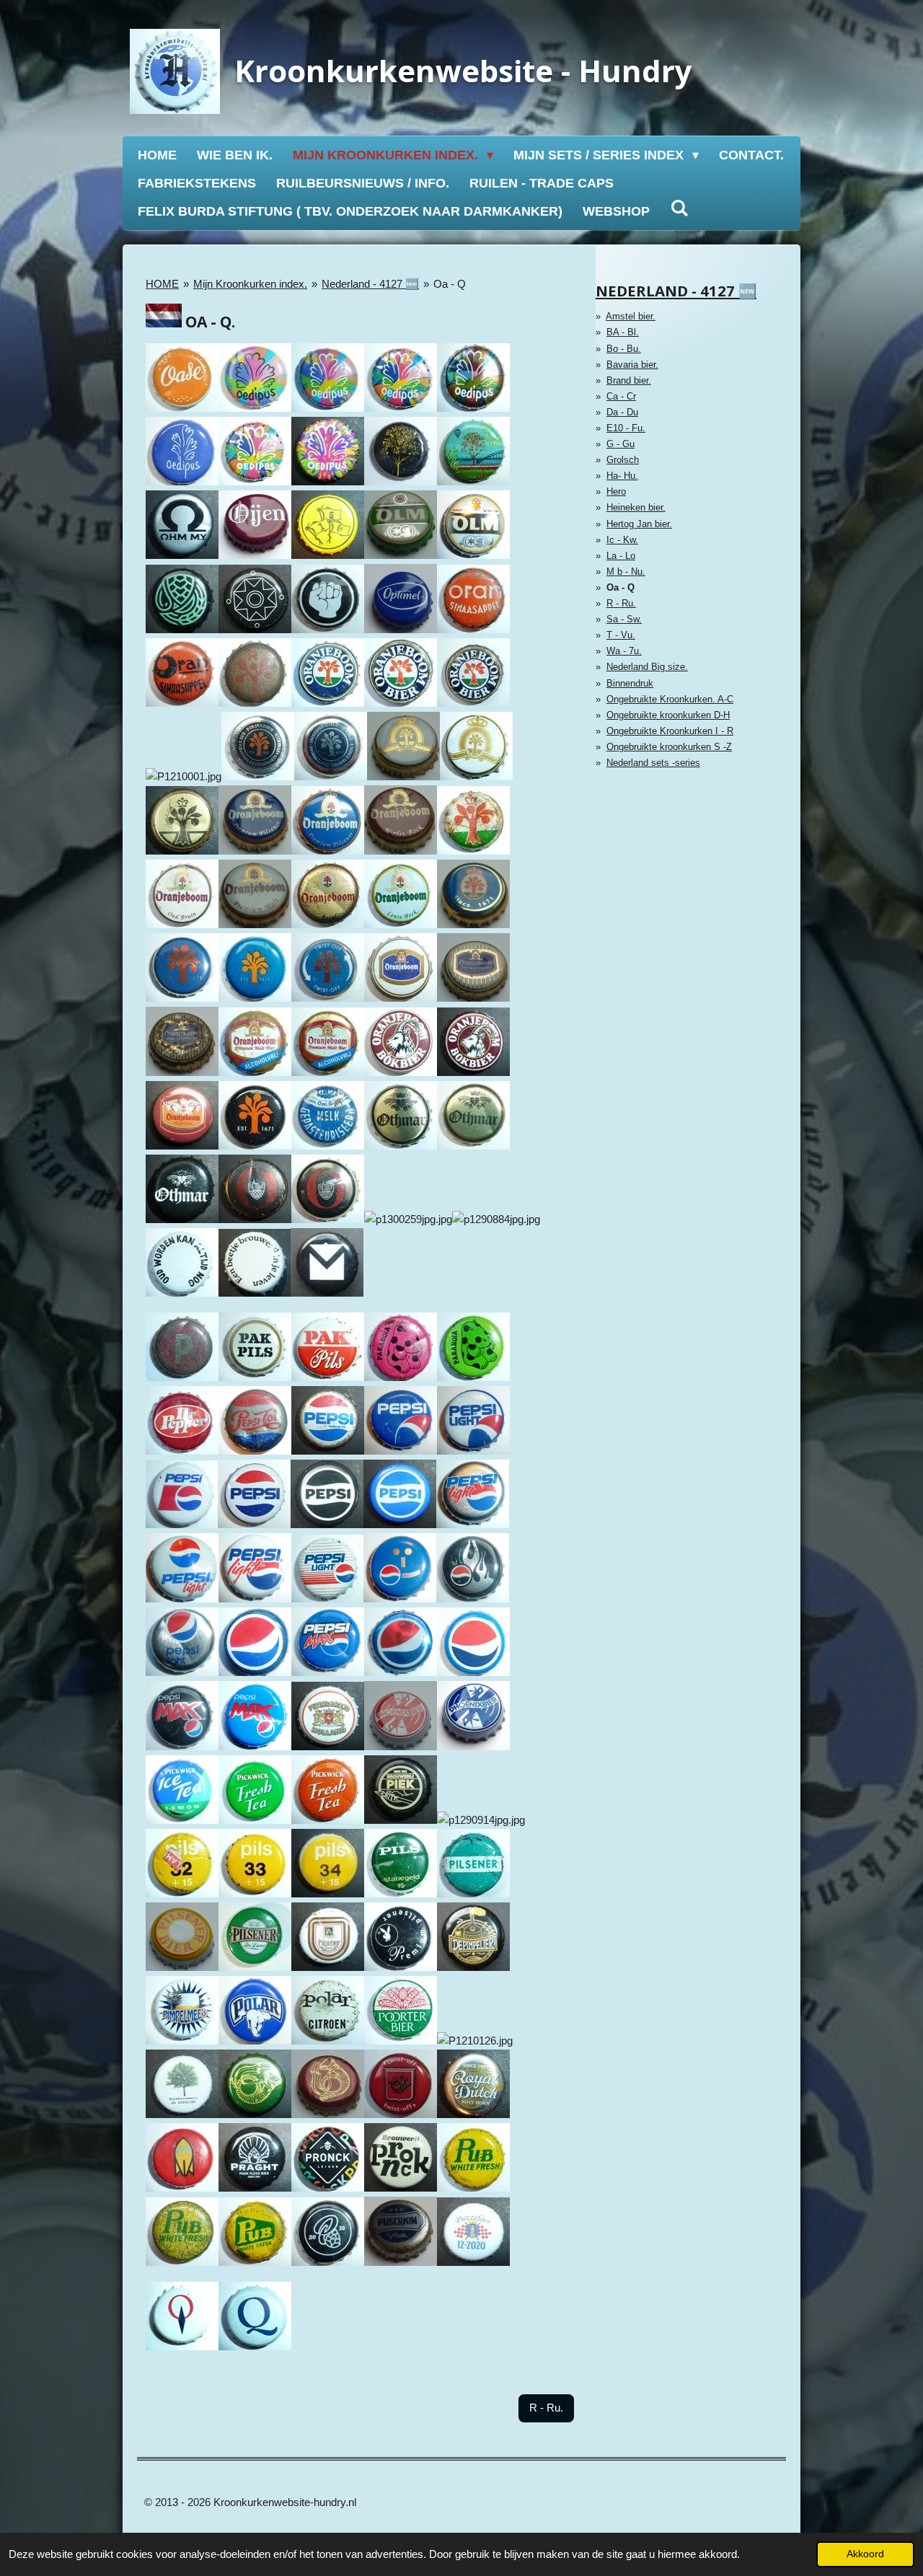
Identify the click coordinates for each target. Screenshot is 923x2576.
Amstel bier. (631, 316)
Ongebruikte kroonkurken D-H (668, 715)
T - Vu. (621, 635)
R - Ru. (621, 603)
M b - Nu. (626, 572)
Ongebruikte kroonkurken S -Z (669, 747)
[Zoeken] (679, 209)
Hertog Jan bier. (639, 524)
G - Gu (621, 444)
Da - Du (622, 412)
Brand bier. (629, 380)
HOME (162, 284)
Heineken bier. (636, 507)
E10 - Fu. (626, 428)
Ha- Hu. (622, 476)
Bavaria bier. (632, 365)
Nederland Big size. (647, 667)
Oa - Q (450, 284)
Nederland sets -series (653, 763)
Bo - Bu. (624, 349)
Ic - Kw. (622, 540)
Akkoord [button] (865, 2554)
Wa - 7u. (624, 651)
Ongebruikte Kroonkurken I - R (670, 731)
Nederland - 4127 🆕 (370, 284)
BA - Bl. (623, 332)
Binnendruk (630, 683)
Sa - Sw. (624, 619)
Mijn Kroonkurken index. (250, 284)
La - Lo (621, 556)
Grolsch (623, 460)
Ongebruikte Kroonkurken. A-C (670, 699)
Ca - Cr (621, 396)
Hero (616, 491)
